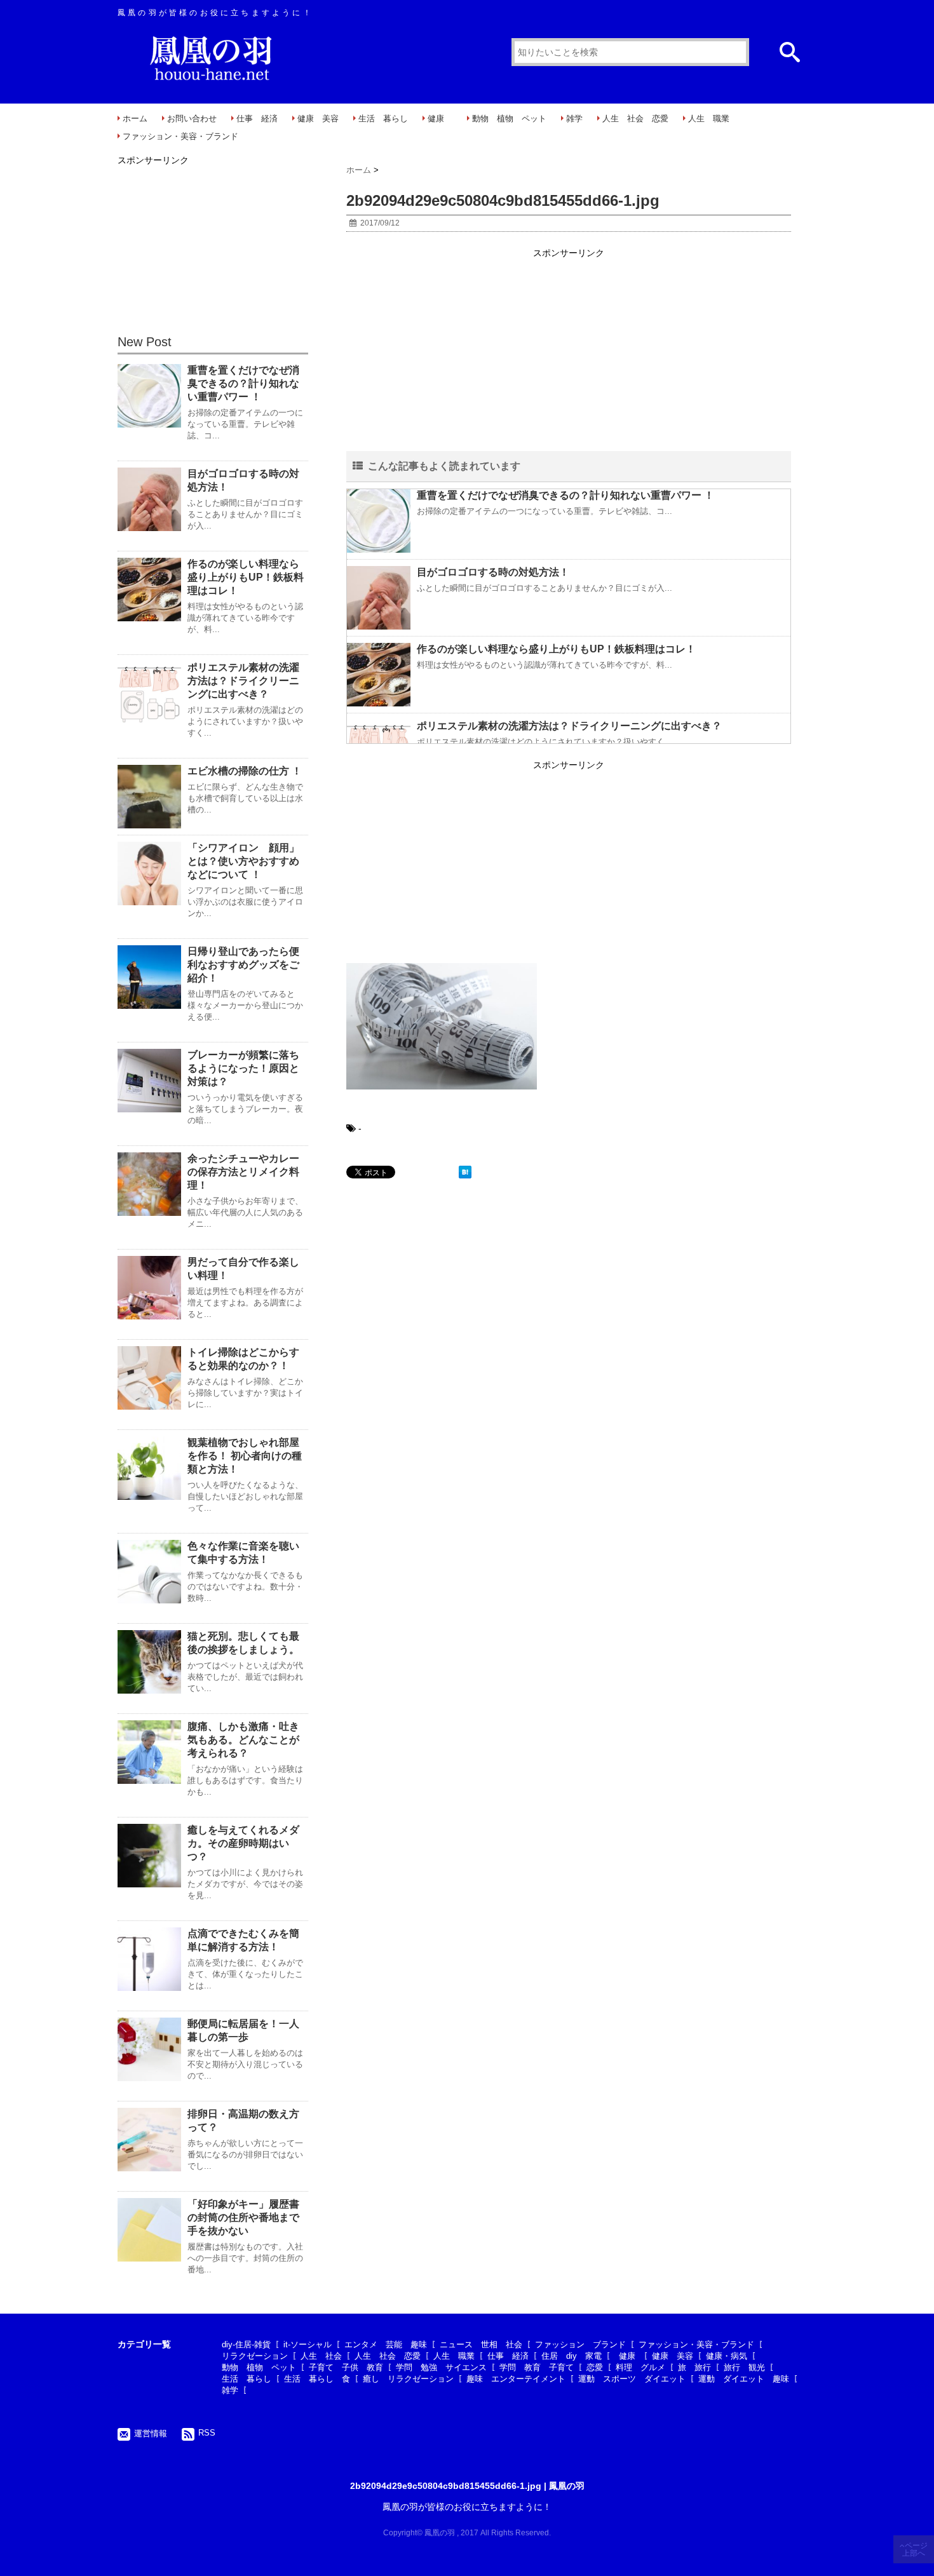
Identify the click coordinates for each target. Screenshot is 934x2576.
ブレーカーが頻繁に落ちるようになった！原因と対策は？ (243, 1068)
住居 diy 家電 (572, 2356)
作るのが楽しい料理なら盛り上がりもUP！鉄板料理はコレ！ (556, 649)
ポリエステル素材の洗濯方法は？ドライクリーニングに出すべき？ (569, 726)
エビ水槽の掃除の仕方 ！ (245, 771)
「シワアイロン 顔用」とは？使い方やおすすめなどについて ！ (243, 861)
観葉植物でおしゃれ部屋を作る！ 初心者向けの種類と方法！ (245, 1456)
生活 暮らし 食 (317, 2379)
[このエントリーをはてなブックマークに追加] (465, 1172)
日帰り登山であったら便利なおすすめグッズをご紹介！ (243, 965)
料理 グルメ (640, 2367)
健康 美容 (318, 118)
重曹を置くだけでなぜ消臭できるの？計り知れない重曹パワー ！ (565, 495)
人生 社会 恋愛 (635, 118)
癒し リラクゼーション (408, 2379)
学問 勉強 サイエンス (441, 2367)
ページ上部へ (915, 2549)
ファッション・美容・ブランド (180, 136)
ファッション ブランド (580, 2344)
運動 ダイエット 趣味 (744, 2379)
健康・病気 (727, 2356)
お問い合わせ (192, 118)
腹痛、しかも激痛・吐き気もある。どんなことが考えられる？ (243, 1740)
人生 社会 (321, 2356)
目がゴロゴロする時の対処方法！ (493, 572)
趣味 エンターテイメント (516, 2379)
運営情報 (151, 2433)
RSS (207, 2433)
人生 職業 (709, 118)
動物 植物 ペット (509, 118)
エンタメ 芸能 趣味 (386, 2344)
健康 (440, 118)
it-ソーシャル (308, 2344)
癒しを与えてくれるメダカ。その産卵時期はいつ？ (243, 1843)
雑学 (574, 118)
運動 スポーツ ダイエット (632, 2379)
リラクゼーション (255, 2356)
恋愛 (595, 2367)
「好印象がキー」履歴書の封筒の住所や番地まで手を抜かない (243, 2217)
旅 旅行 (694, 2367)
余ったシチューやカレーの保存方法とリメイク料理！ (243, 1172)
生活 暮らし (383, 118)
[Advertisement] (569, 351)
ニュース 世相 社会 (481, 2344)
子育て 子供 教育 (346, 2367)
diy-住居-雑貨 (246, 2344)
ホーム (135, 118)
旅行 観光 (744, 2367)
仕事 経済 (257, 118)
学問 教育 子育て (537, 2367)
